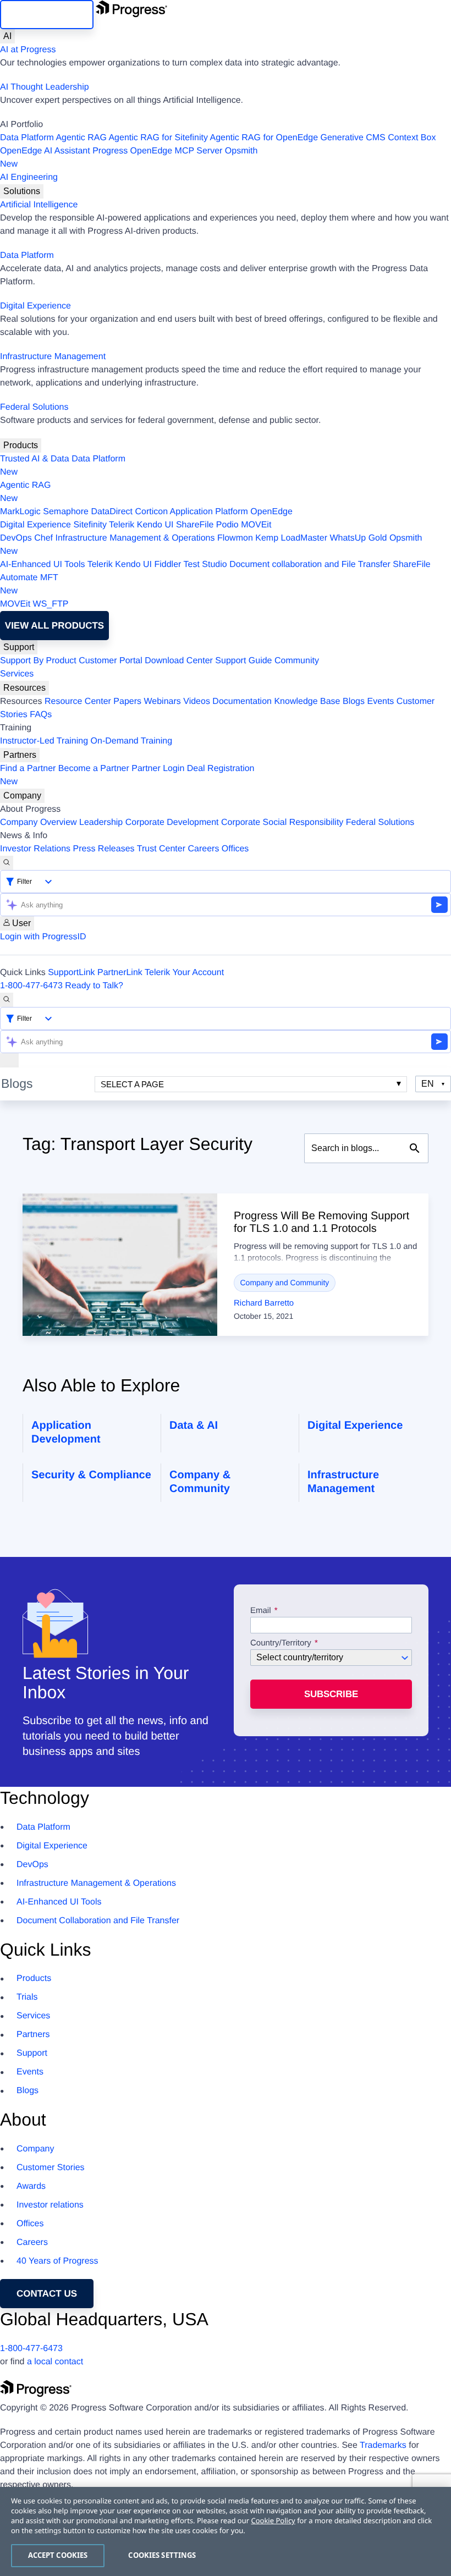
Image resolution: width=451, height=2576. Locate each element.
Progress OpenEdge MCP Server (157, 151)
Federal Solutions (34, 407)
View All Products (54, 626)
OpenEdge (271, 512)
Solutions (22, 191)
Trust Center (161, 849)
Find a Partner (28, 769)
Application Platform (209, 512)
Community (297, 661)
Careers (204, 849)
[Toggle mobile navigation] (9, 1060)
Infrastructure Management (53, 357)
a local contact (55, 2362)
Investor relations (50, 2205)
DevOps (16, 538)
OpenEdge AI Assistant (45, 151)
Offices (235, 849)
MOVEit (256, 525)
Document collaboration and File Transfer (310, 565)
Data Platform (27, 138)
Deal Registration (127, 775)
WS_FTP (51, 604)
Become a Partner (94, 769)
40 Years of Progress (57, 2261)
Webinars (163, 701)
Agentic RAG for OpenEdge (264, 138)
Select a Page (132, 1084)
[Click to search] (415, 1148)
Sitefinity (90, 525)
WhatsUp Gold (358, 538)
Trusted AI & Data (35, 459)
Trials (27, 1997)
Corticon (151, 512)
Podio (227, 525)
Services (17, 674)
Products (21, 445)
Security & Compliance (91, 1475)
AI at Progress (28, 50)
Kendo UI (155, 525)
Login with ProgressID (43, 937)
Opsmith (129, 158)
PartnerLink (120, 973)
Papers (127, 701)
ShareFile (195, 525)
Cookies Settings (162, 2555)
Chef (43, 538)
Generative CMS (353, 138)
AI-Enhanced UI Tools (42, 565)
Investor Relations (35, 849)
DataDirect (112, 512)
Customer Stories (51, 2168)
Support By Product (38, 661)
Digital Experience (35, 306)
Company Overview (38, 822)
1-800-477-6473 (31, 986)
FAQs (41, 715)
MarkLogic (20, 512)
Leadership (101, 822)
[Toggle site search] (7, 1000)
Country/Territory (281, 1643)
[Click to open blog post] (120, 1265)
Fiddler (167, 565)
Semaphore (66, 512)
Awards (31, 2186)
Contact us (47, 2294)
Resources (24, 688)
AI (7, 36)
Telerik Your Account (184, 973)
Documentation (242, 701)
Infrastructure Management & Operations (135, 538)
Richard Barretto (264, 1303)
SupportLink (71, 973)
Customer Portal (111, 661)
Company (22, 796)
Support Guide (243, 661)
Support (19, 647)
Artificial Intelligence (39, 205)
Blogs (354, 701)
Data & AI (194, 1425)
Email (262, 1611)
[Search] (7, 863)
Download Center (179, 661)
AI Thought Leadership (45, 87)
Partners (20, 755)
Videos (197, 701)
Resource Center (78, 701)
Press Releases (104, 849)
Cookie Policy (273, 2520)
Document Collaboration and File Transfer (98, 1921)
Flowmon (235, 538)
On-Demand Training (132, 741)
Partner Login (158, 769)
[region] (226, 2531)
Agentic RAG (81, 138)
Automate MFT (29, 584)
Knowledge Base (307, 701)
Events (380, 701)
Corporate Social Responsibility (282, 822)
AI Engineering (29, 177)
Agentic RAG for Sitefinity (158, 138)
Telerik (122, 525)
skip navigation (47, 15)
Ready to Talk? (94, 986)
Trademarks (383, 2445)
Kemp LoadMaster (291, 538)
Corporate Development (172, 822)
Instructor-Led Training (44, 741)
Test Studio (205, 565)
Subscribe (331, 1694)
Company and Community (285, 1283)
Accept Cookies (58, 2555)
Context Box (412, 138)
